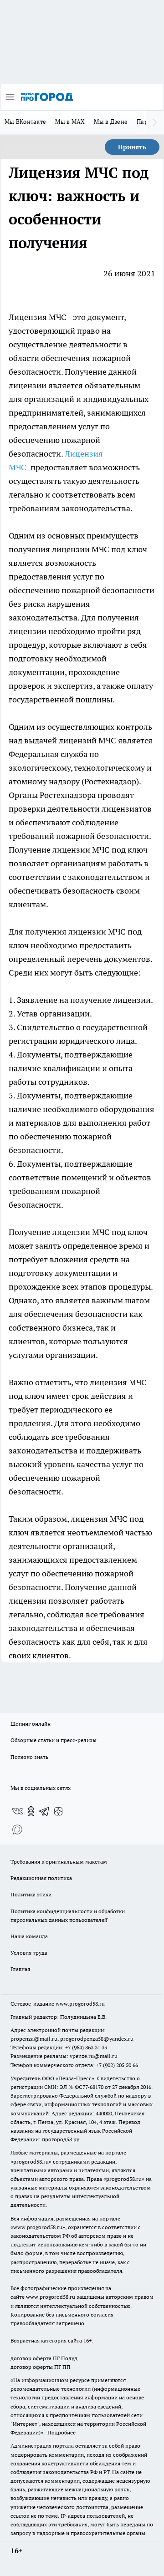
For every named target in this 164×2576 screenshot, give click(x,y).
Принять (132, 147)
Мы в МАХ (70, 122)
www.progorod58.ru (80, 2004)
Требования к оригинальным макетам (59, 1862)
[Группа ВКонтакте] (17, 1811)
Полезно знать (29, 1757)
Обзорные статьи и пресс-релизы (54, 1740)
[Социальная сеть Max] (17, 1829)
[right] (155, 122)
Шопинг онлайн (31, 1724)
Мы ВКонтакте (25, 122)
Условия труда (29, 1953)
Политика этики (31, 1894)
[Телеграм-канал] (45, 1811)
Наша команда (29, 1936)
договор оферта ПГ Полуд (44, 2358)
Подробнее (61, 2432)
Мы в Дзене (111, 122)
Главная (20, 1969)
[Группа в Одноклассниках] (31, 1811)
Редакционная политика (41, 1878)
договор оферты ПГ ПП (41, 2367)
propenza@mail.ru (34, 2039)
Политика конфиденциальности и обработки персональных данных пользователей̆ (68, 1915)
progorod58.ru (31, 2162)
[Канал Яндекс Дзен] (58, 1811)
